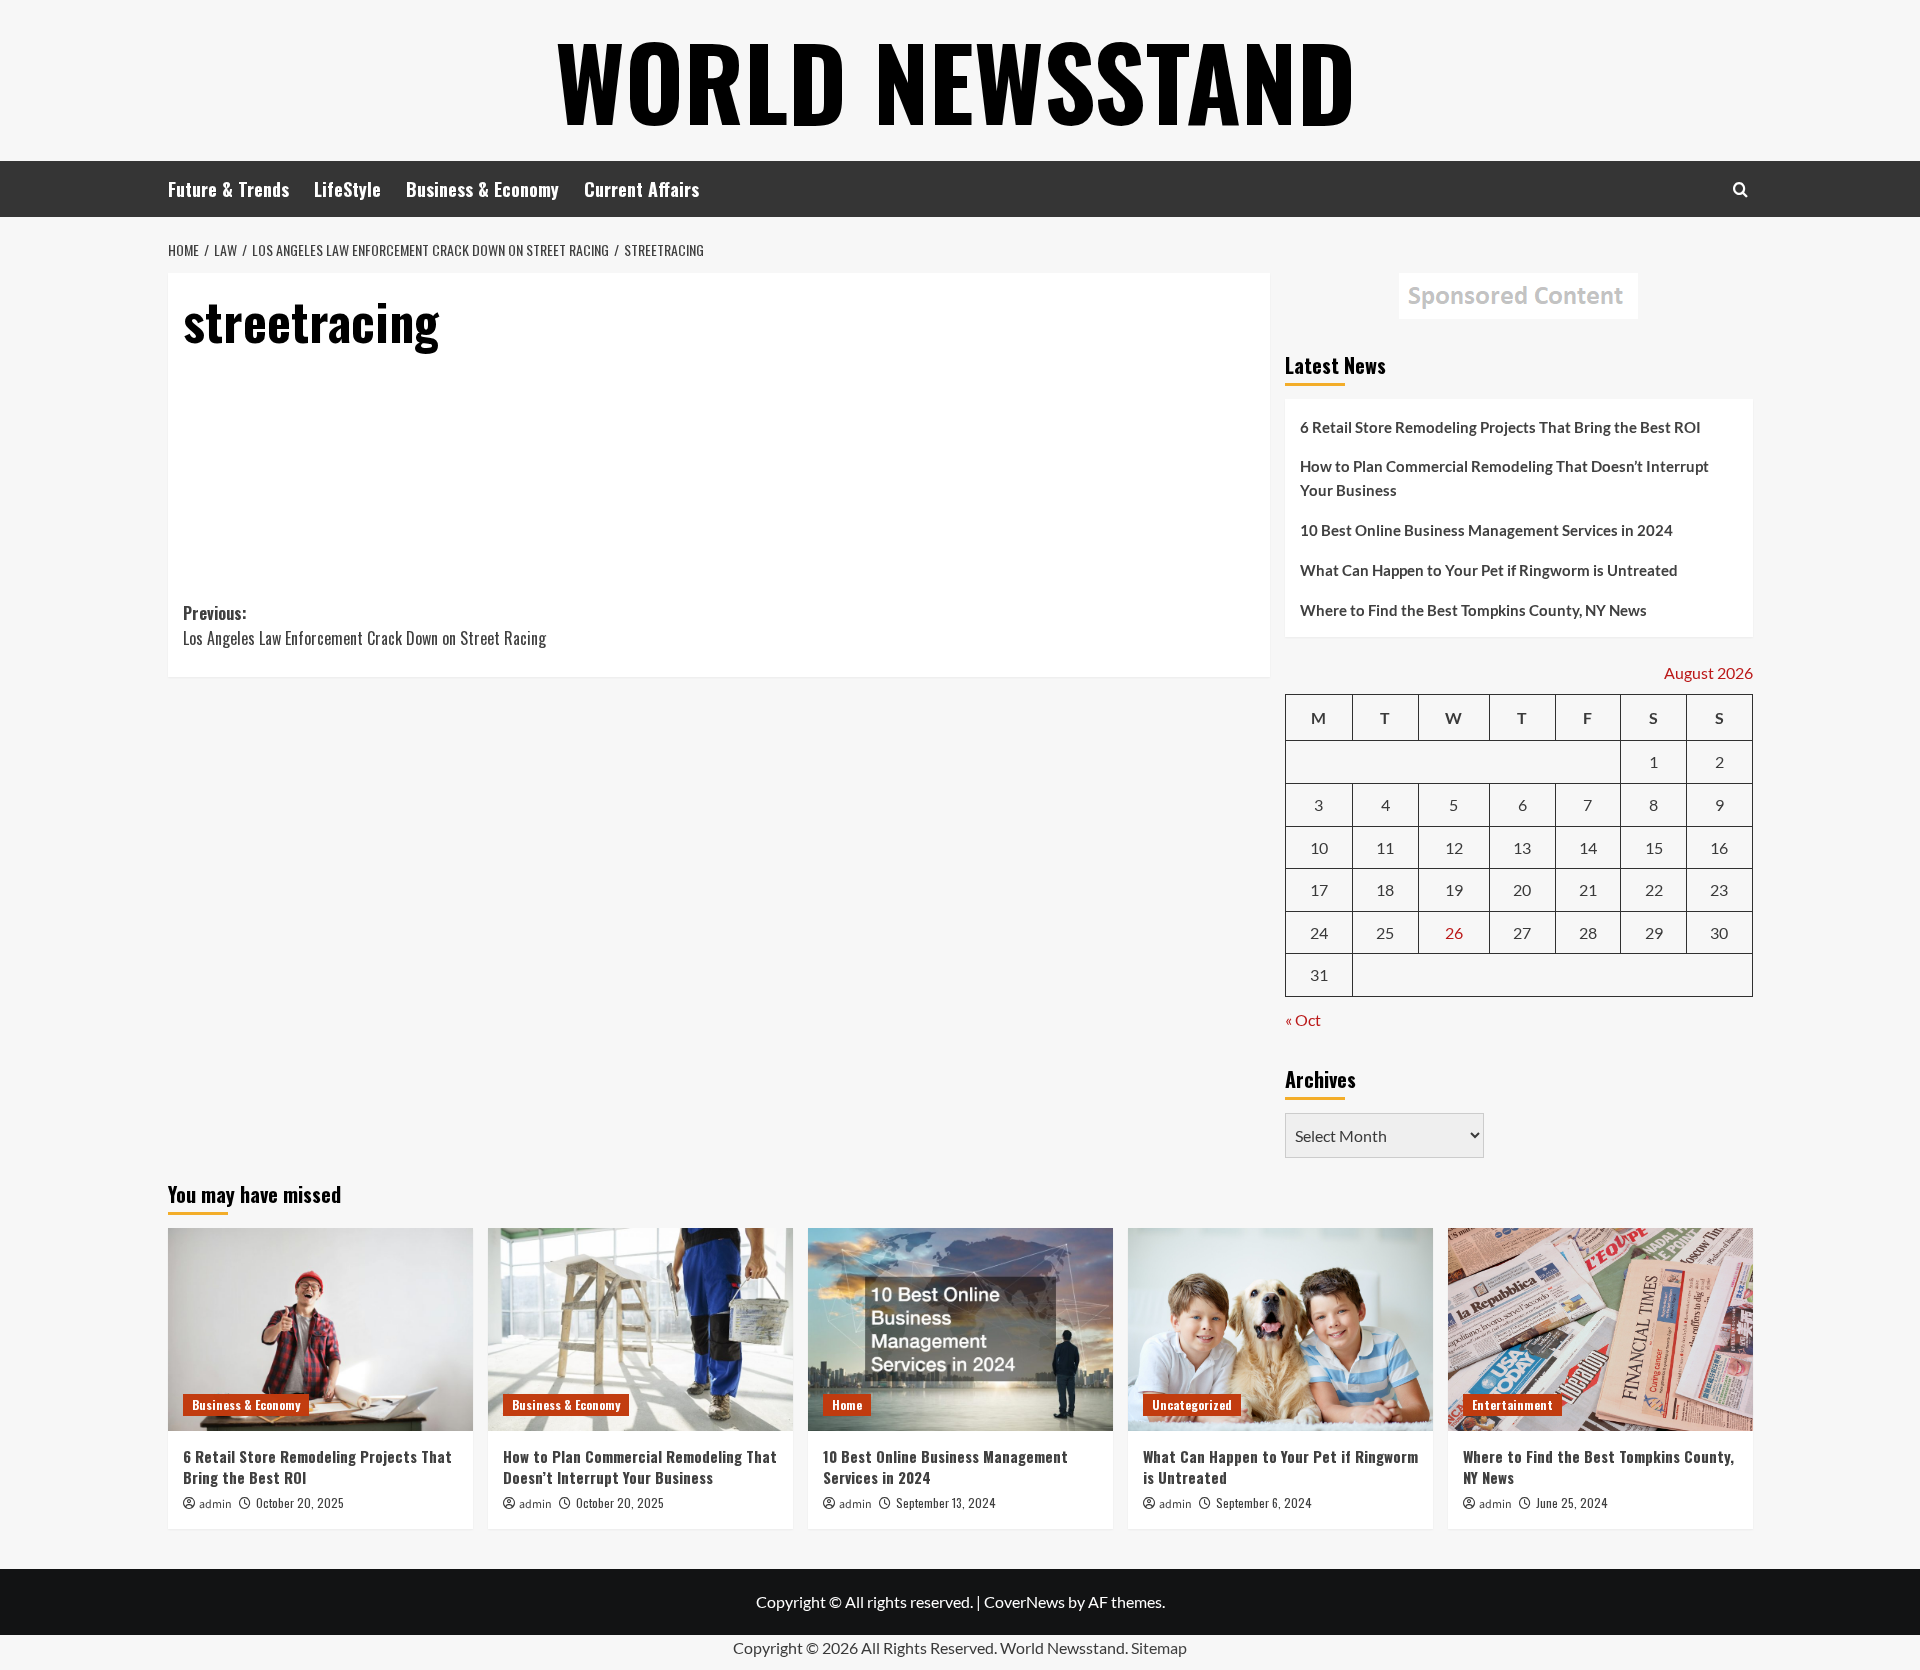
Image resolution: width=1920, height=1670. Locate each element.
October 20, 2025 (300, 1502)
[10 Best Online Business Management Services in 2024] (960, 1329)
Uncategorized (1192, 1404)
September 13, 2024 (946, 1502)
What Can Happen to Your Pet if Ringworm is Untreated (1489, 570)
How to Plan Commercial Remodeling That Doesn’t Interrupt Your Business (1504, 478)
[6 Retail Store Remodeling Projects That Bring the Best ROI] (320, 1329)
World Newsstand (955, 80)
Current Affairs (641, 189)
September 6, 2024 (1264, 1502)
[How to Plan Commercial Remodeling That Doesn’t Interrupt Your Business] (640, 1329)
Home (847, 1404)
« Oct (1303, 1019)
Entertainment (1512, 1404)
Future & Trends (228, 189)
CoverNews (1024, 1601)
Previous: (364, 626)
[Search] (1740, 189)
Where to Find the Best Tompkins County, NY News (1473, 610)
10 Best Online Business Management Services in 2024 (1486, 530)
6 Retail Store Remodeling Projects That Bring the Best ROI (1500, 427)
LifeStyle (347, 189)
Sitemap (1159, 1647)
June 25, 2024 (1572, 1502)
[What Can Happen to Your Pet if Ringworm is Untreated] (1280, 1329)
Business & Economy (482, 189)
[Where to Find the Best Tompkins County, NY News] (1600, 1329)
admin (215, 1504)
